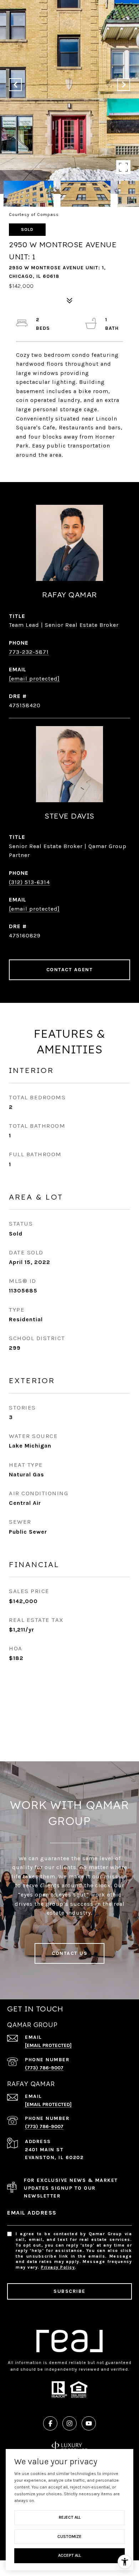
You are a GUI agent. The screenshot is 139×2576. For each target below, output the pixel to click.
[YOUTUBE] (89, 2423)
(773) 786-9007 (44, 2068)
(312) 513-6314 (29, 882)
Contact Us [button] (69, 1953)
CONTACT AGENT (70, 970)
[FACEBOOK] (50, 2423)
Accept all (69, 2555)
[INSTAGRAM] (69, 2423)
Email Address (32, 2213)
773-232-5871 (29, 652)
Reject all (70, 2517)
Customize (69, 2537)
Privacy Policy (58, 2267)
